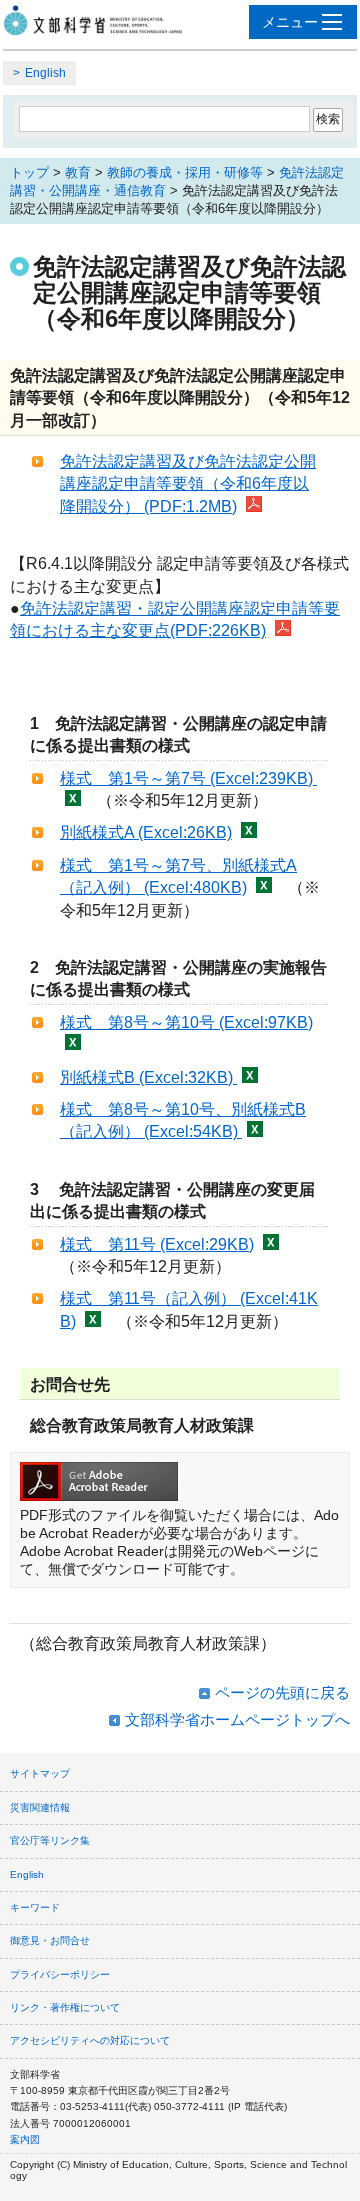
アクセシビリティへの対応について (90, 2040)
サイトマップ (40, 1773)
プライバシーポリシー (60, 1974)
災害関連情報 (40, 1807)
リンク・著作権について (65, 2007)
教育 (78, 172)
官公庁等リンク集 (50, 1840)
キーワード (35, 1907)
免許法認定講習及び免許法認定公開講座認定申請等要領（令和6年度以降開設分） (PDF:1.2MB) (188, 484)
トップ (29, 172)
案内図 (25, 2139)
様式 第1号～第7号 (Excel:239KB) (188, 778)
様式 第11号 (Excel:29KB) (157, 1244)
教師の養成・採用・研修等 (185, 172)
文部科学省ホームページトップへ (237, 1719)
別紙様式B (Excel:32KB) (148, 1077)
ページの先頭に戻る (282, 1692)
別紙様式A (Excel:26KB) (146, 832)
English (45, 73)
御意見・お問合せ (50, 1940)
